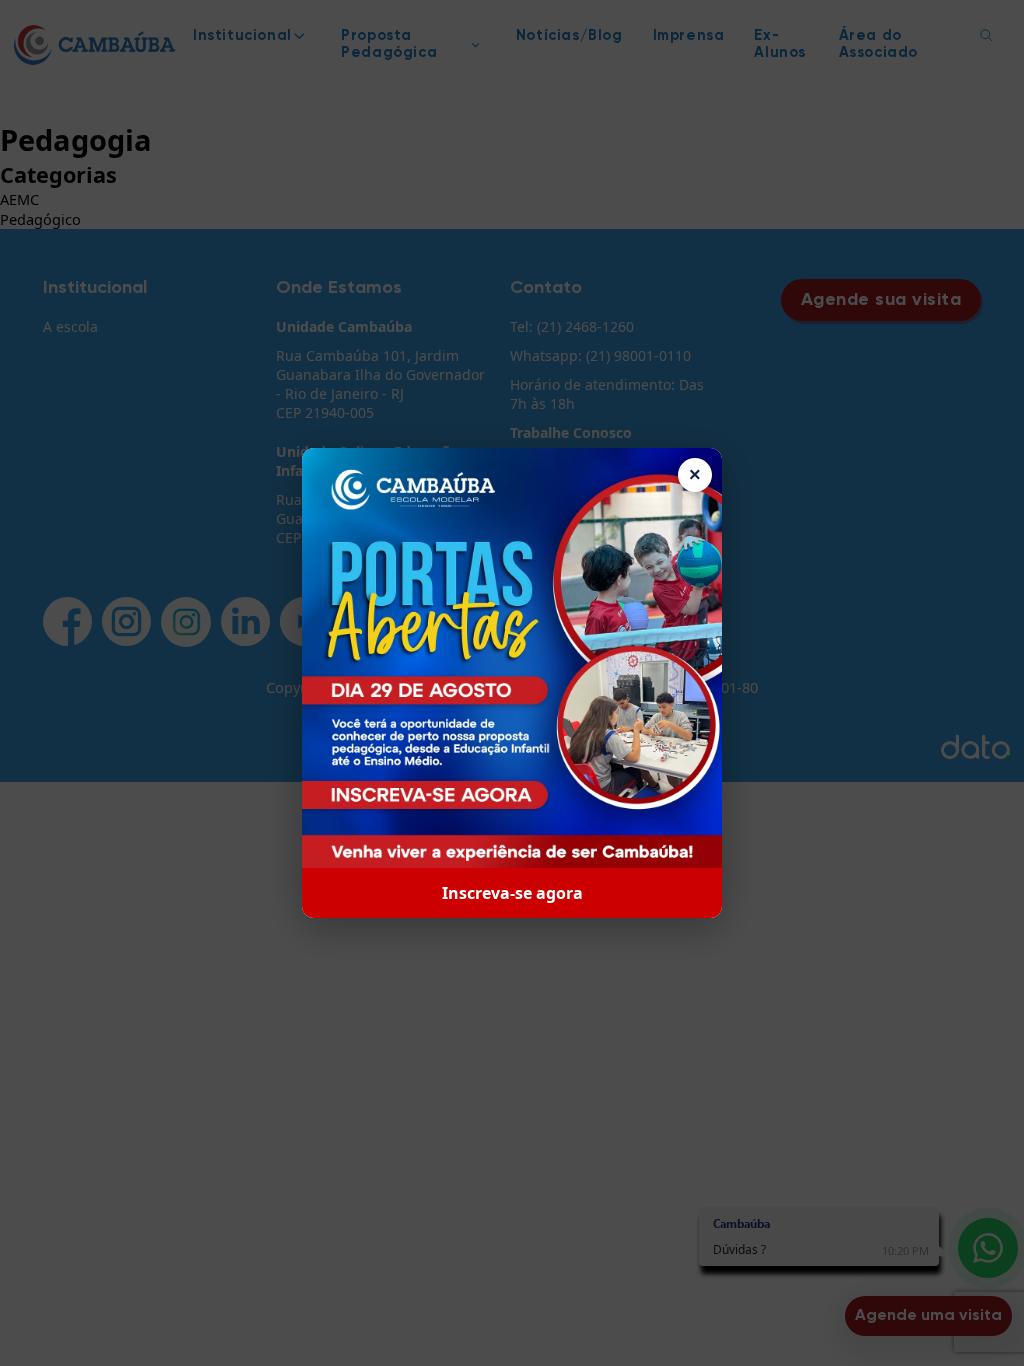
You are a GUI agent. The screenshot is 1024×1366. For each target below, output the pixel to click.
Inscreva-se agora (512, 893)
